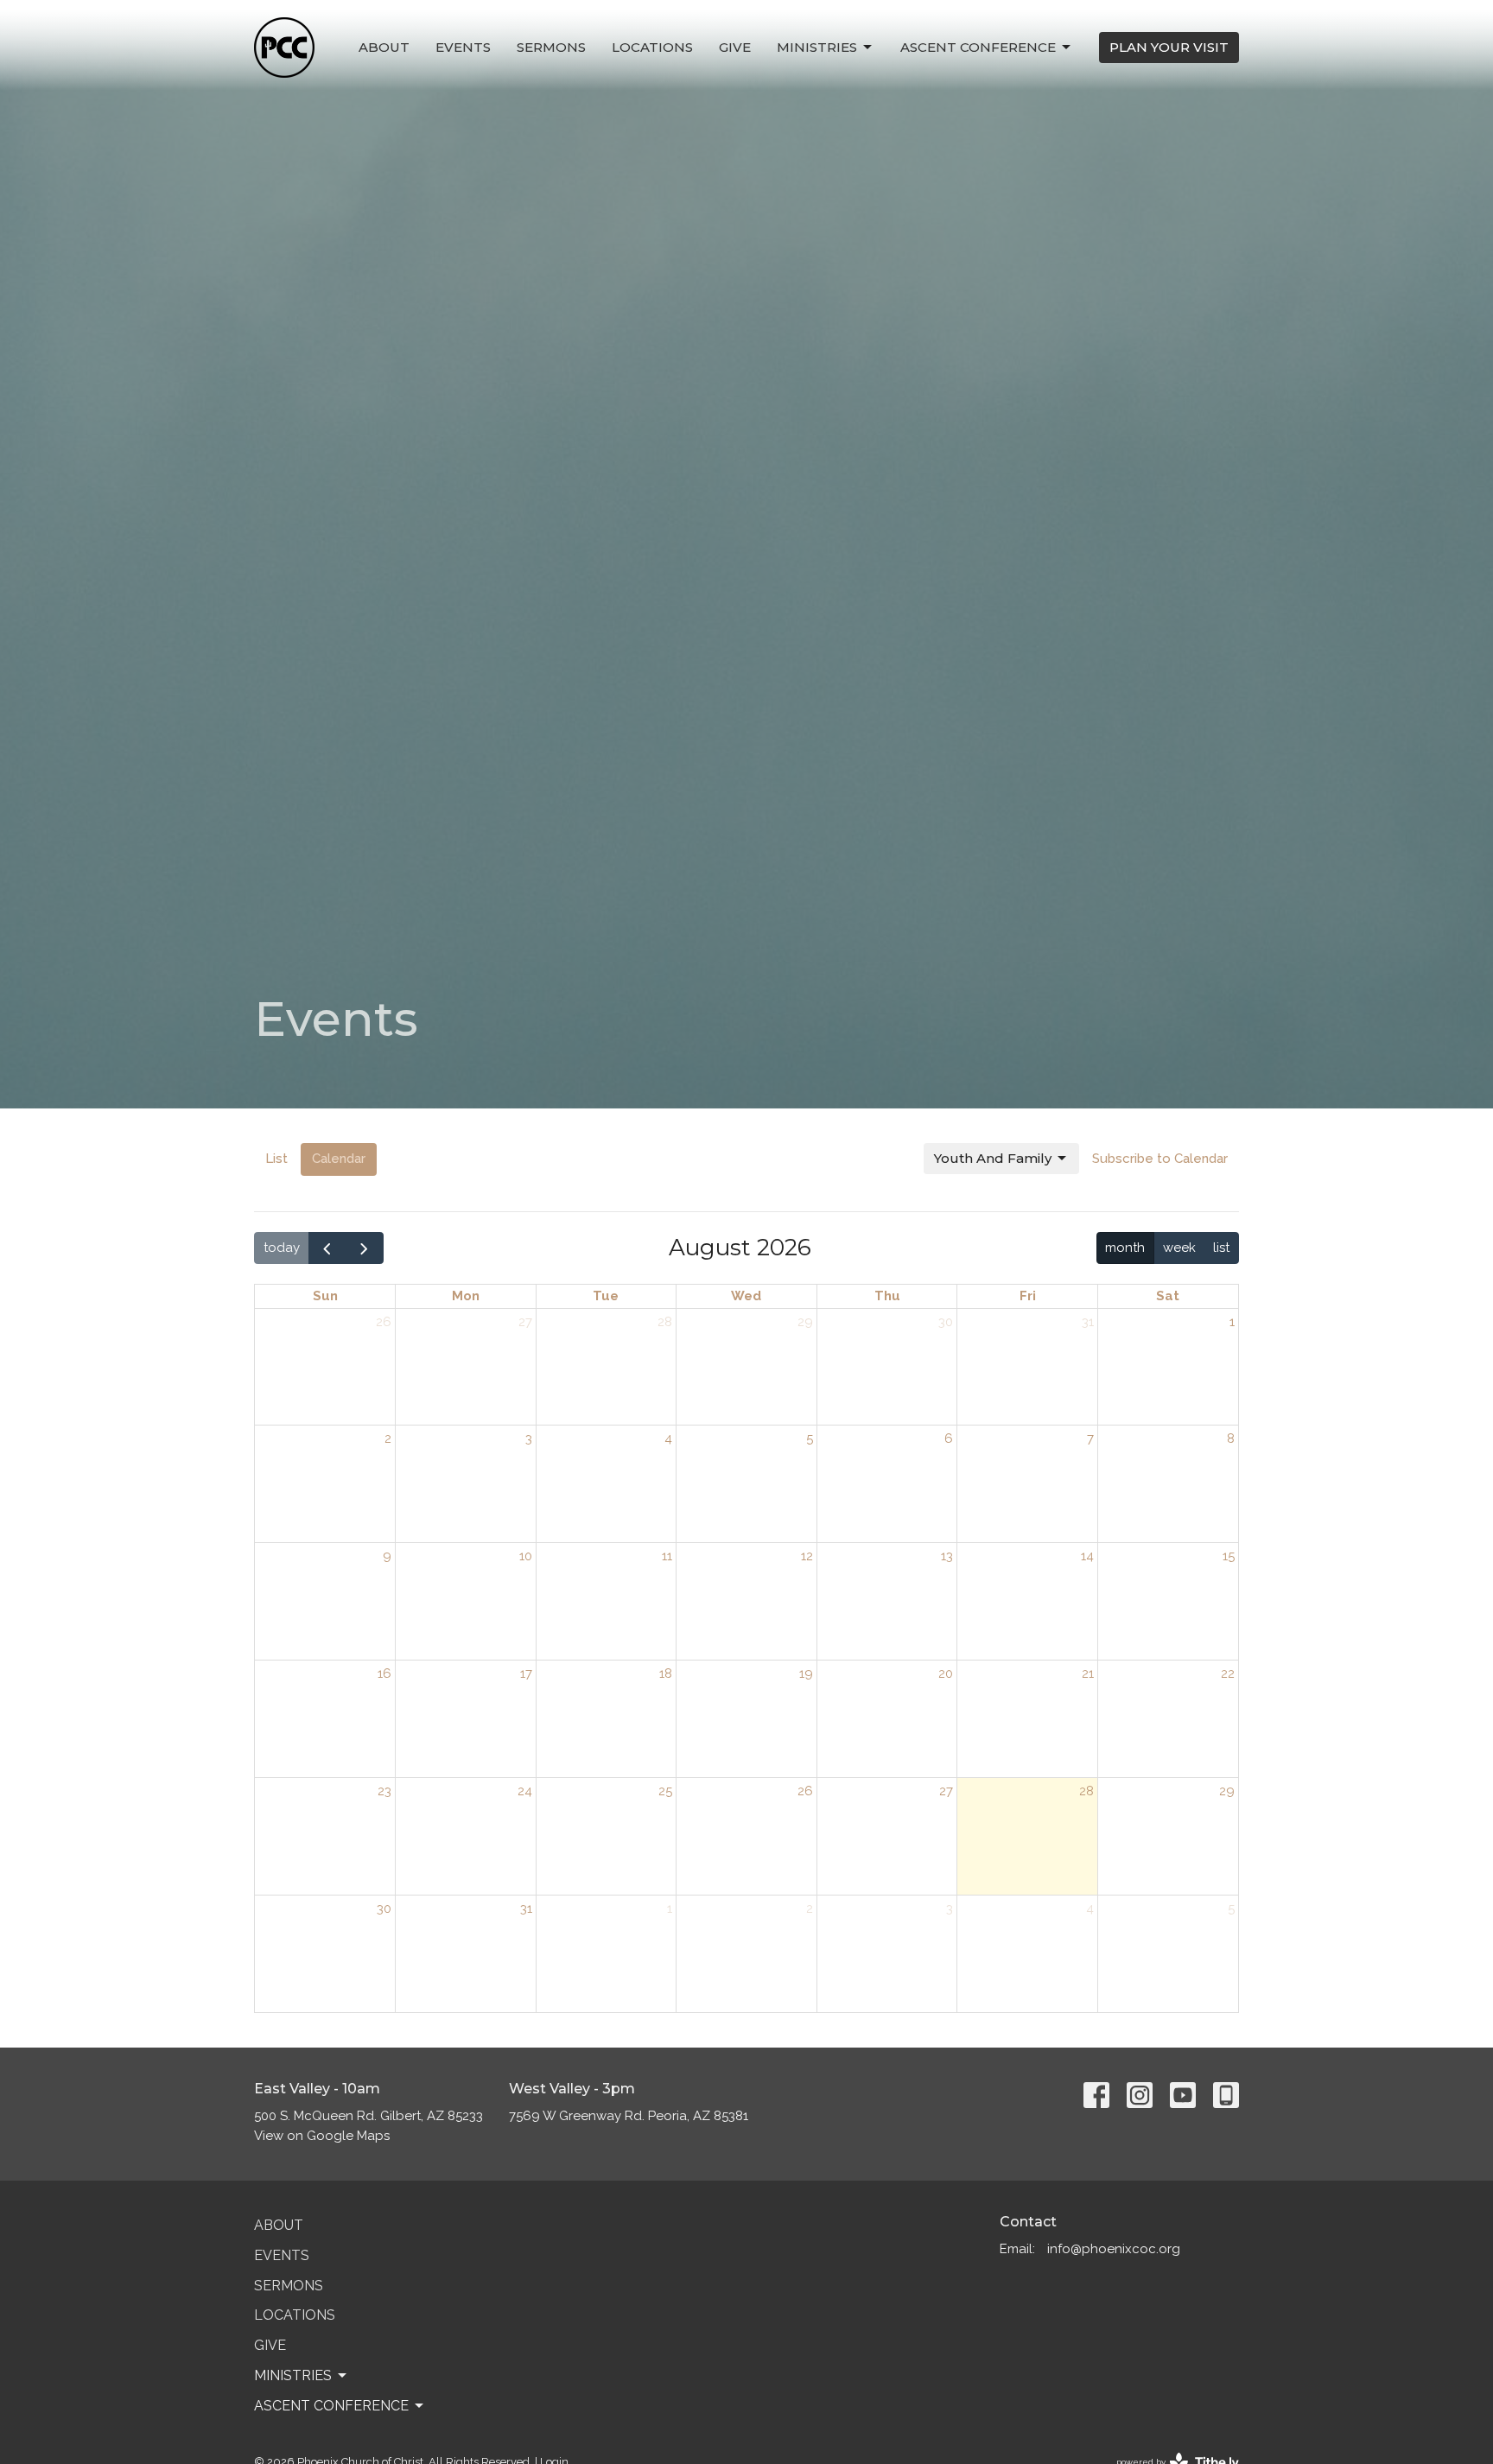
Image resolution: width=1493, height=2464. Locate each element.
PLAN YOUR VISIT (1169, 47)
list (1221, 1248)
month (1125, 1248)
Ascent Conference (978, 47)
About (384, 47)
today (282, 1248)
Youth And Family (993, 1158)
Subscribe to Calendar (1160, 1159)
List (276, 1159)
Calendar (339, 1159)
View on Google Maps (322, 2136)
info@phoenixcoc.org (1114, 2249)
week (1179, 1248)
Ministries (817, 47)
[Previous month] (327, 1248)
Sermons (551, 47)
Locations (652, 47)
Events (463, 47)
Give (735, 47)
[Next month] (365, 1248)
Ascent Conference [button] (331, 2406)
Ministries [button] (293, 2375)
